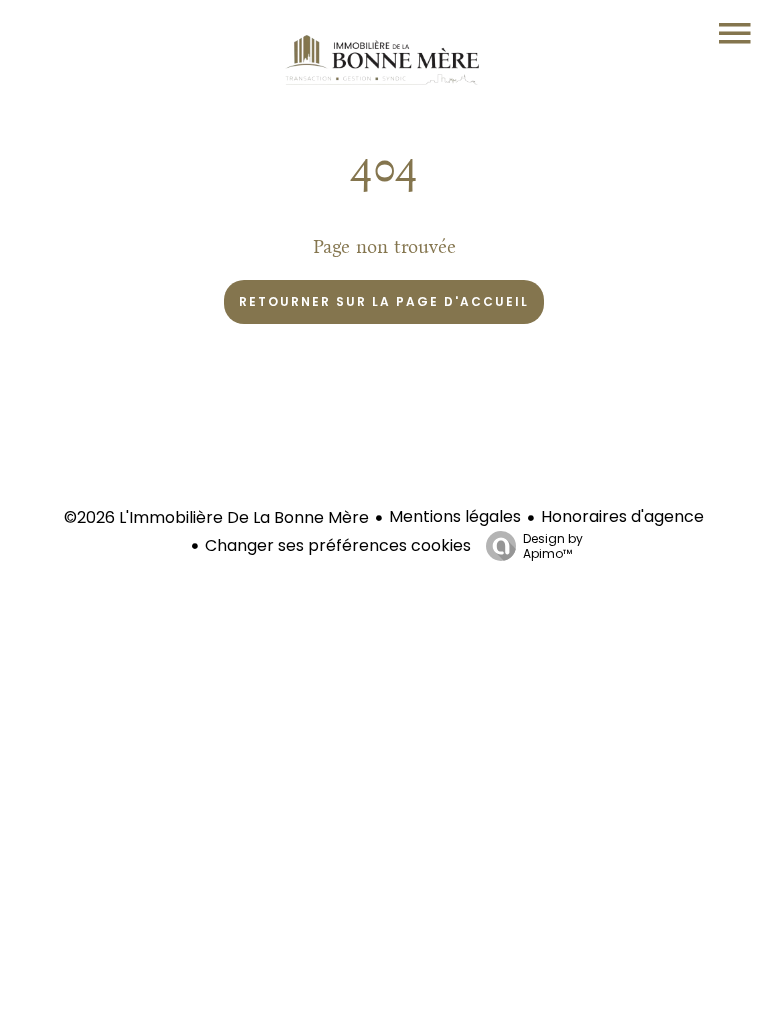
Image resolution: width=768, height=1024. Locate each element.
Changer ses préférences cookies (338, 545)
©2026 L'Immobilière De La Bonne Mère (216, 517)
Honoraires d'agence (622, 516)
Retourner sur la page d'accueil (384, 301)
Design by (553, 545)
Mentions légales (455, 516)
